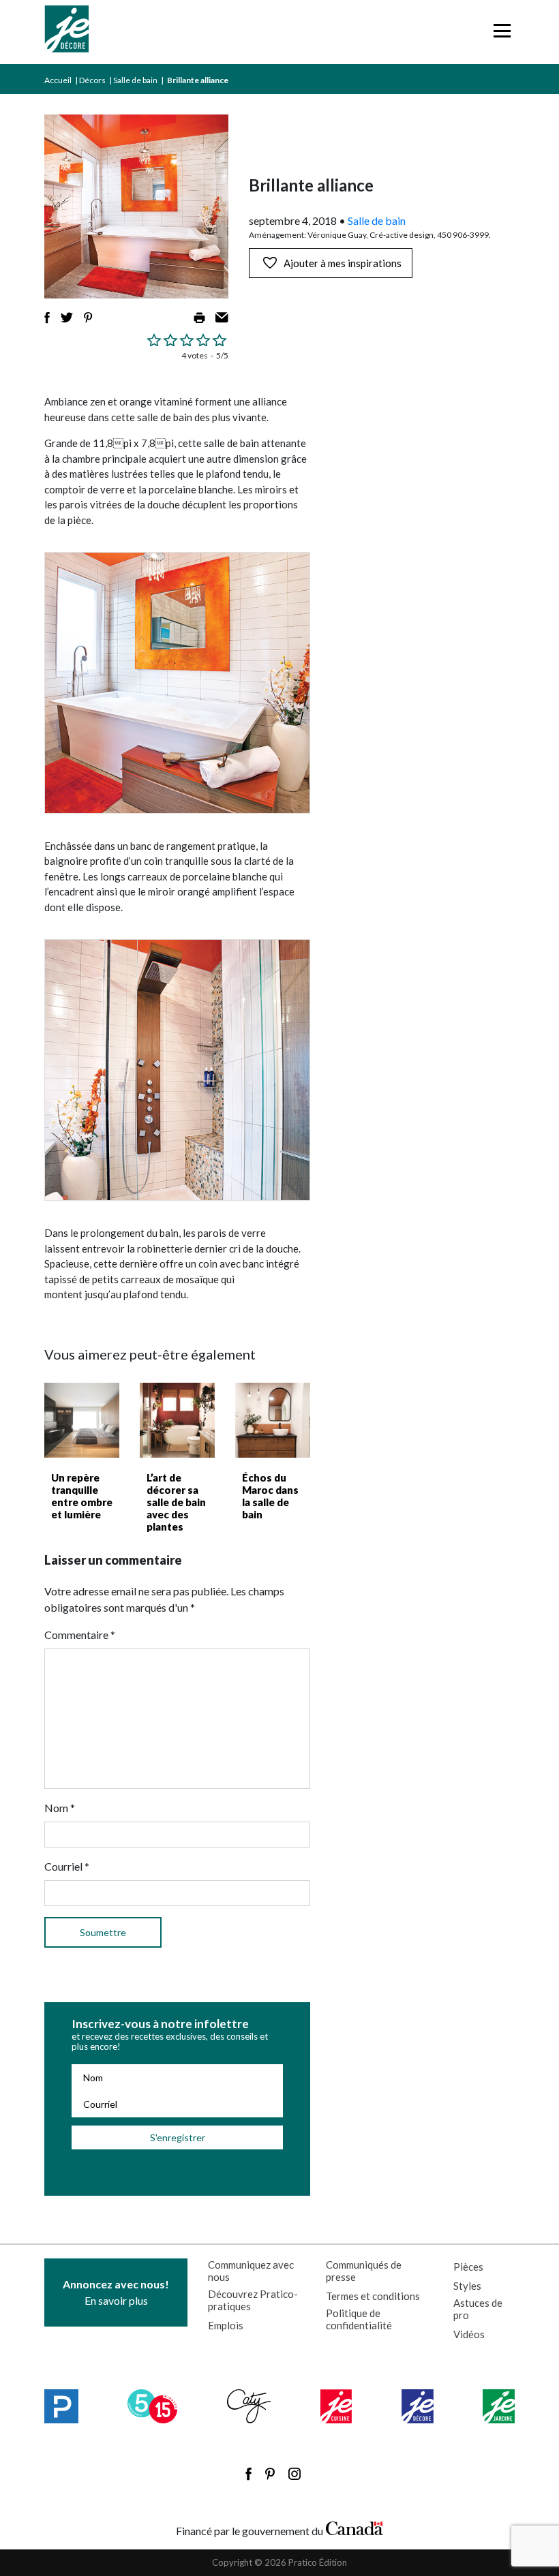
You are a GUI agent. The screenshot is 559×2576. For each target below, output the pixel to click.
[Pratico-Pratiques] (61, 2406)
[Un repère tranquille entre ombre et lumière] (82, 1420)
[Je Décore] (66, 32)
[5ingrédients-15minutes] (152, 2406)
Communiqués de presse (364, 2271)
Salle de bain (135, 80)
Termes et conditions (373, 2296)
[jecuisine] (336, 2406)
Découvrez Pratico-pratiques (253, 2300)
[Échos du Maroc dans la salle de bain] (273, 1420)
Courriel (67, 1866)
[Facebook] (248, 2474)
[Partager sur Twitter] (67, 318)
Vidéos (469, 2334)
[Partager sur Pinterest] (88, 318)
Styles (467, 2286)
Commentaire (80, 1635)
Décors (92, 80)
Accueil (58, 80)
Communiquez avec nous (251, 2271)
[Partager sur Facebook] (47, 318)
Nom (60, 1808)
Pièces (468, 2267)
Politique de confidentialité (359, 2319)
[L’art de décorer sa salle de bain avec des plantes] (177, 1420)
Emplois (226, 2325)
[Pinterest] (270, 2474)
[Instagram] (294, 2474)
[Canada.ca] (354, 2528)
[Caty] (249, 2406)
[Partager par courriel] (222, 318)
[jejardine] (499, 2406)
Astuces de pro (478, 2309)
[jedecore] (418, 2406)
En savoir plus (116, 2292)
